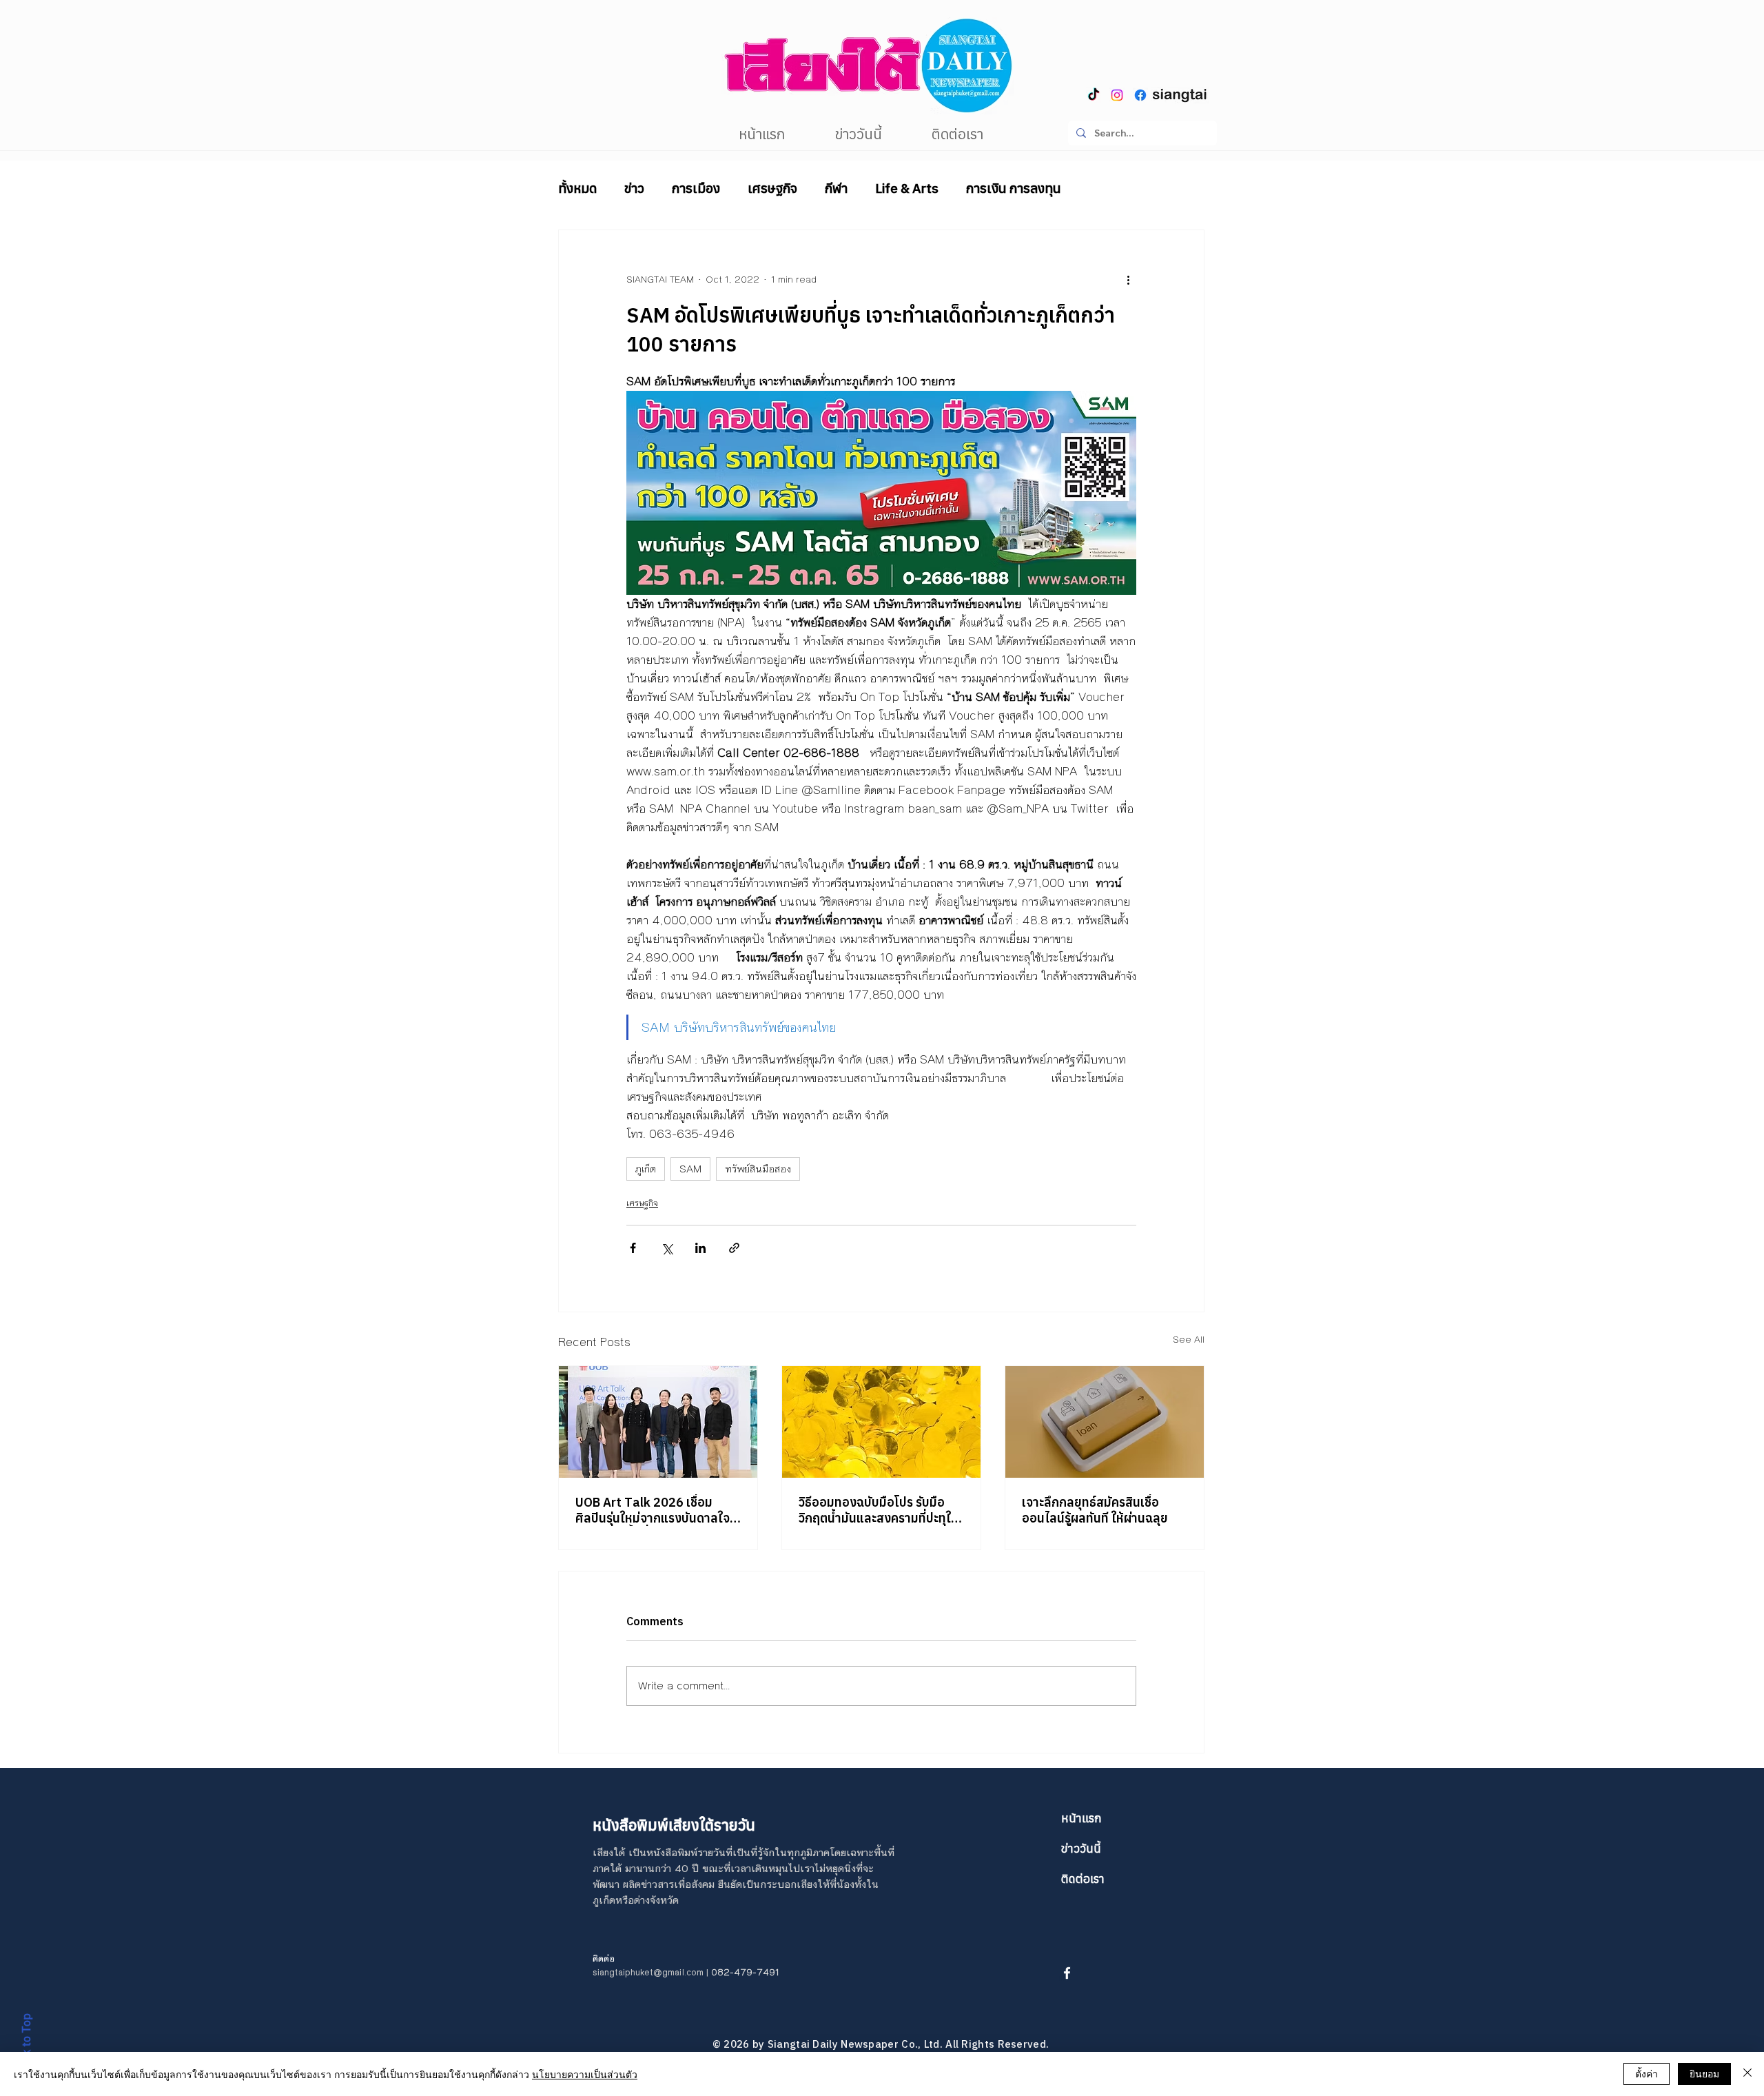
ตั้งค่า (1647, 2073)
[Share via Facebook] (633, 1248)
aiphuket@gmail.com (661, 1973)
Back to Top (26, 2044)
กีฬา (836, 188)
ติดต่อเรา (1083, 1879)
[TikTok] (1094, 95)
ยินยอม (1704, 2073)
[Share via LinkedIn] (700, 1248)
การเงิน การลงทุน (1014, 188)
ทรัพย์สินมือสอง (758, 1169)
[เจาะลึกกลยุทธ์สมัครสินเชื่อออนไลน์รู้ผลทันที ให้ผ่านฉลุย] (1105, 1422)
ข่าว (634, 188)
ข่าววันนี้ (1081, 1849)
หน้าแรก (1081, 1818)
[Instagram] (1117, 95)
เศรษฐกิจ (772, 188)
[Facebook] (1140, 95)
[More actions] (1128, 280)
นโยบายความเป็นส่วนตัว (585, 2074)
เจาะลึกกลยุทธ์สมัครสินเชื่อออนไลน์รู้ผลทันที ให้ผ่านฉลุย (1095, 1510)
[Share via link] (734, 1248)
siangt (605, 1973)
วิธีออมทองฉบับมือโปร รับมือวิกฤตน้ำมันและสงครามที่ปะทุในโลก (879, 1510)
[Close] (1747, 2074)
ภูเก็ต (646, 1169)
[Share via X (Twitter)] (667, 1248)
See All (1189, 1340)
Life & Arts (907, 188)
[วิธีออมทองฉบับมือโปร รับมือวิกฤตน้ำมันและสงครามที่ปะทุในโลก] (881, 1422)
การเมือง (696, 188)
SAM (690, 1169)
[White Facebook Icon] (1067, 1973)
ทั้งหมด (577, 188)
